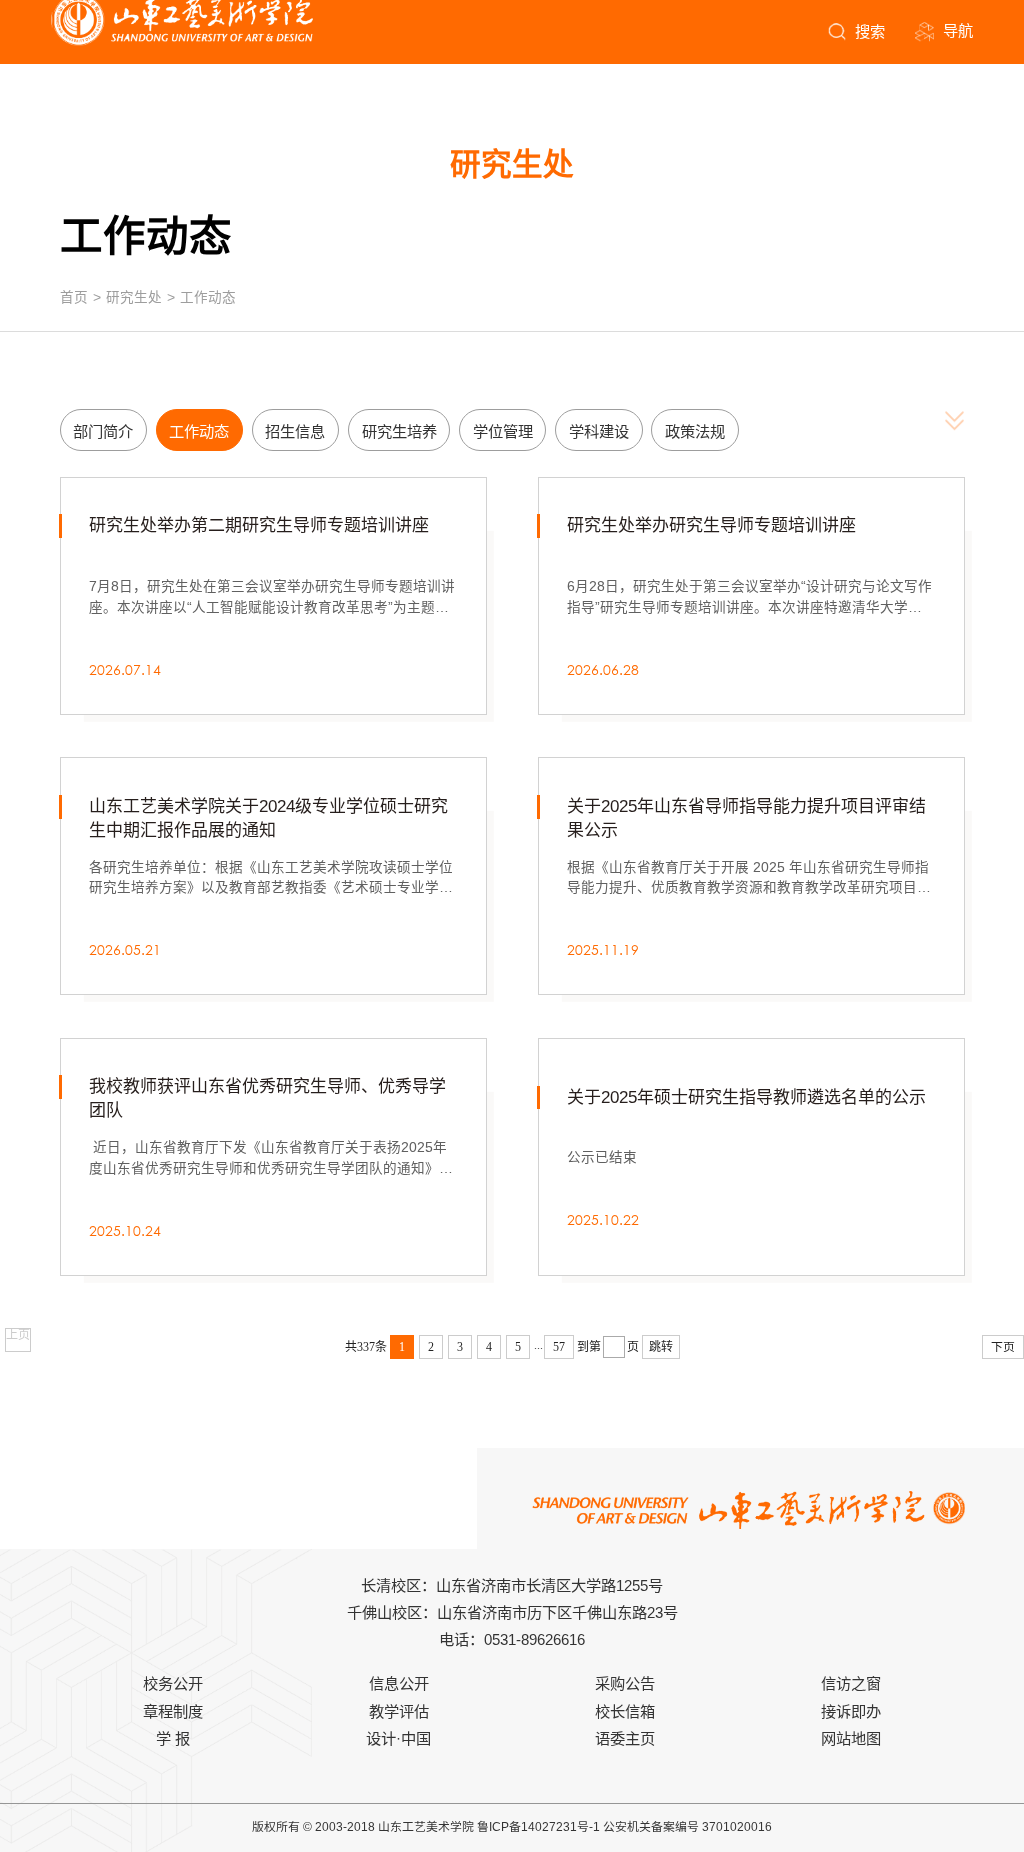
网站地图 (851, 1738)
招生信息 (295, 431)
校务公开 (173, 1683)
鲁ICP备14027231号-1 (538, 1827)
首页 (74, 297)
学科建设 (599, 431)
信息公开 (399, 1683)
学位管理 (503, 431)
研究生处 (134, 297)
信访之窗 (851, 1683)
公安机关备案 (639, 1827)
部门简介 (103, 431)
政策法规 (695, 431)
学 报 (173, 1738)
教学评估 (399, 1711)
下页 (1003, 1347)
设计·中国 (398, 1738)
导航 (958, 30)
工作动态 (208, 297)
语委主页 (625, 1738)
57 (559, 1347)
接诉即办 (851, 1711)
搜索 (870, 31)
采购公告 (625, 1683)
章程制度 (173, 1711)
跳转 (661, 1347)
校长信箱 (625, 1711)
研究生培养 (399, 431)
